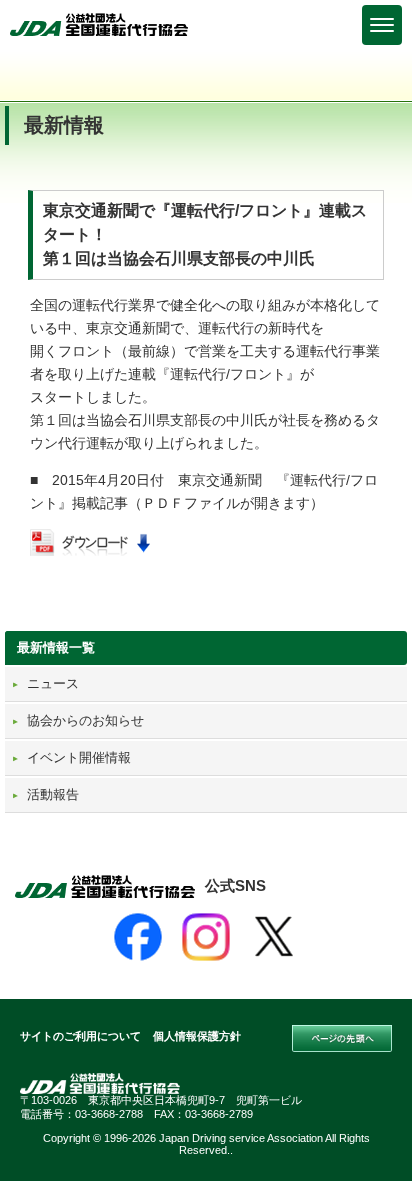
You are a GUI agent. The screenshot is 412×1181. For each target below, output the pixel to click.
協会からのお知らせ (85, 720)
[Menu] (382, 25)
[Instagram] (206, 937)
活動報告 (53, 794)
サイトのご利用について (80, 1036)
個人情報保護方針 (197, 1036)
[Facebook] (138, 937)
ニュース (53, 683)
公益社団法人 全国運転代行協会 (100, 24)
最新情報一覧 (56, 647)
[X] (274, 937)
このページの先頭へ (342, 1039)
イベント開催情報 (79, 757)
